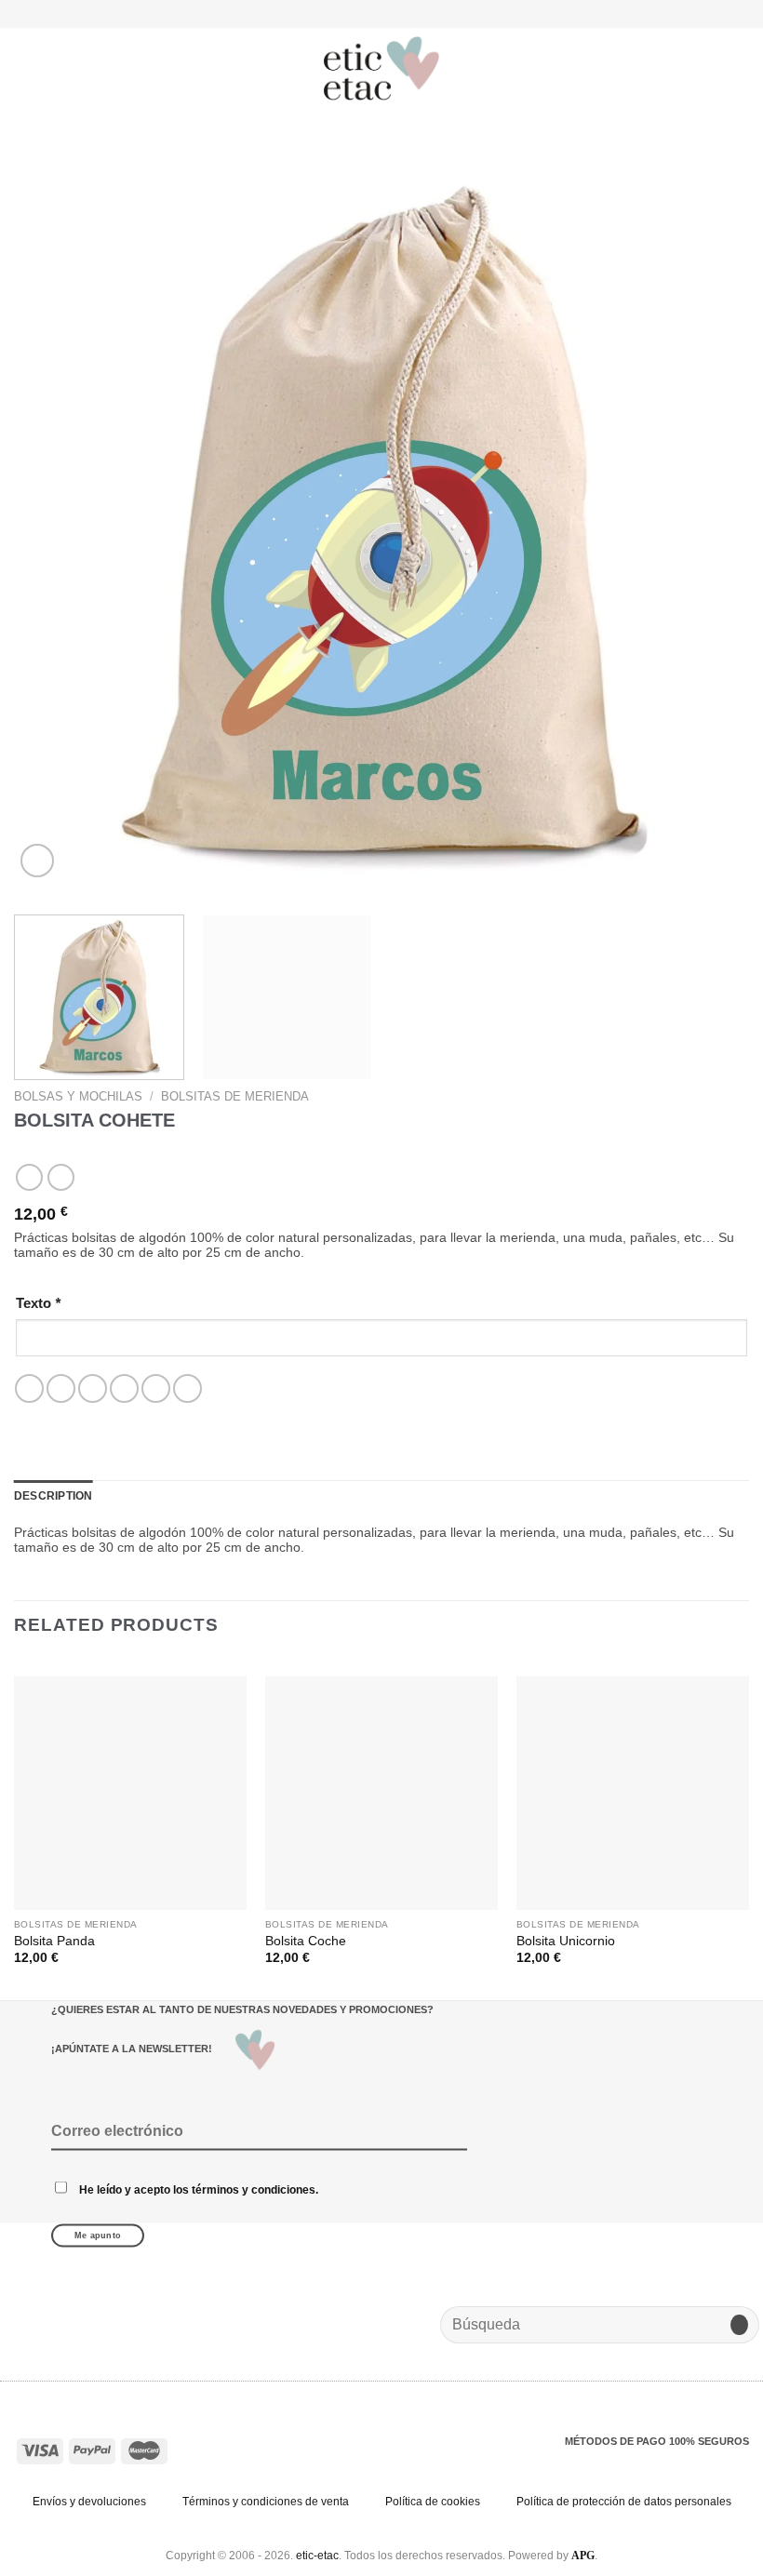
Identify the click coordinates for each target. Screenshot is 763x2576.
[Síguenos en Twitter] (389, 13)
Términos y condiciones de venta (266, 2502)
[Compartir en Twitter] (93, 1388)
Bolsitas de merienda (235, 1096)
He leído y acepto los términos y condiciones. (199, 2189)
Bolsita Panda (54, 1941)
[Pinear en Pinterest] (156, 1388)
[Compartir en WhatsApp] (29, 1388)
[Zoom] (37, 861)
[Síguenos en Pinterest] (406, 13)
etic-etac (317, 2556)
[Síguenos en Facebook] (356, 13)
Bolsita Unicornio (566, 1941)
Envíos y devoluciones (89, 2502)
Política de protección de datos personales (624, 2502)
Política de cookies (433, 2502)
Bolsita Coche (306, 1941)
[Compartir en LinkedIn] (187, 1388)
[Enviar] (739, 2325)
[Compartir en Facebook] (61, 1388)
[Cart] (740, 69)
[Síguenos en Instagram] (373, 13)
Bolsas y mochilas (78, 1096)
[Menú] (25, 68)
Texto (38, 1303)
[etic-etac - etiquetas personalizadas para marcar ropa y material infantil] (381, 69)
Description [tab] (54, 1496)
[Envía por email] (124, 1388)
